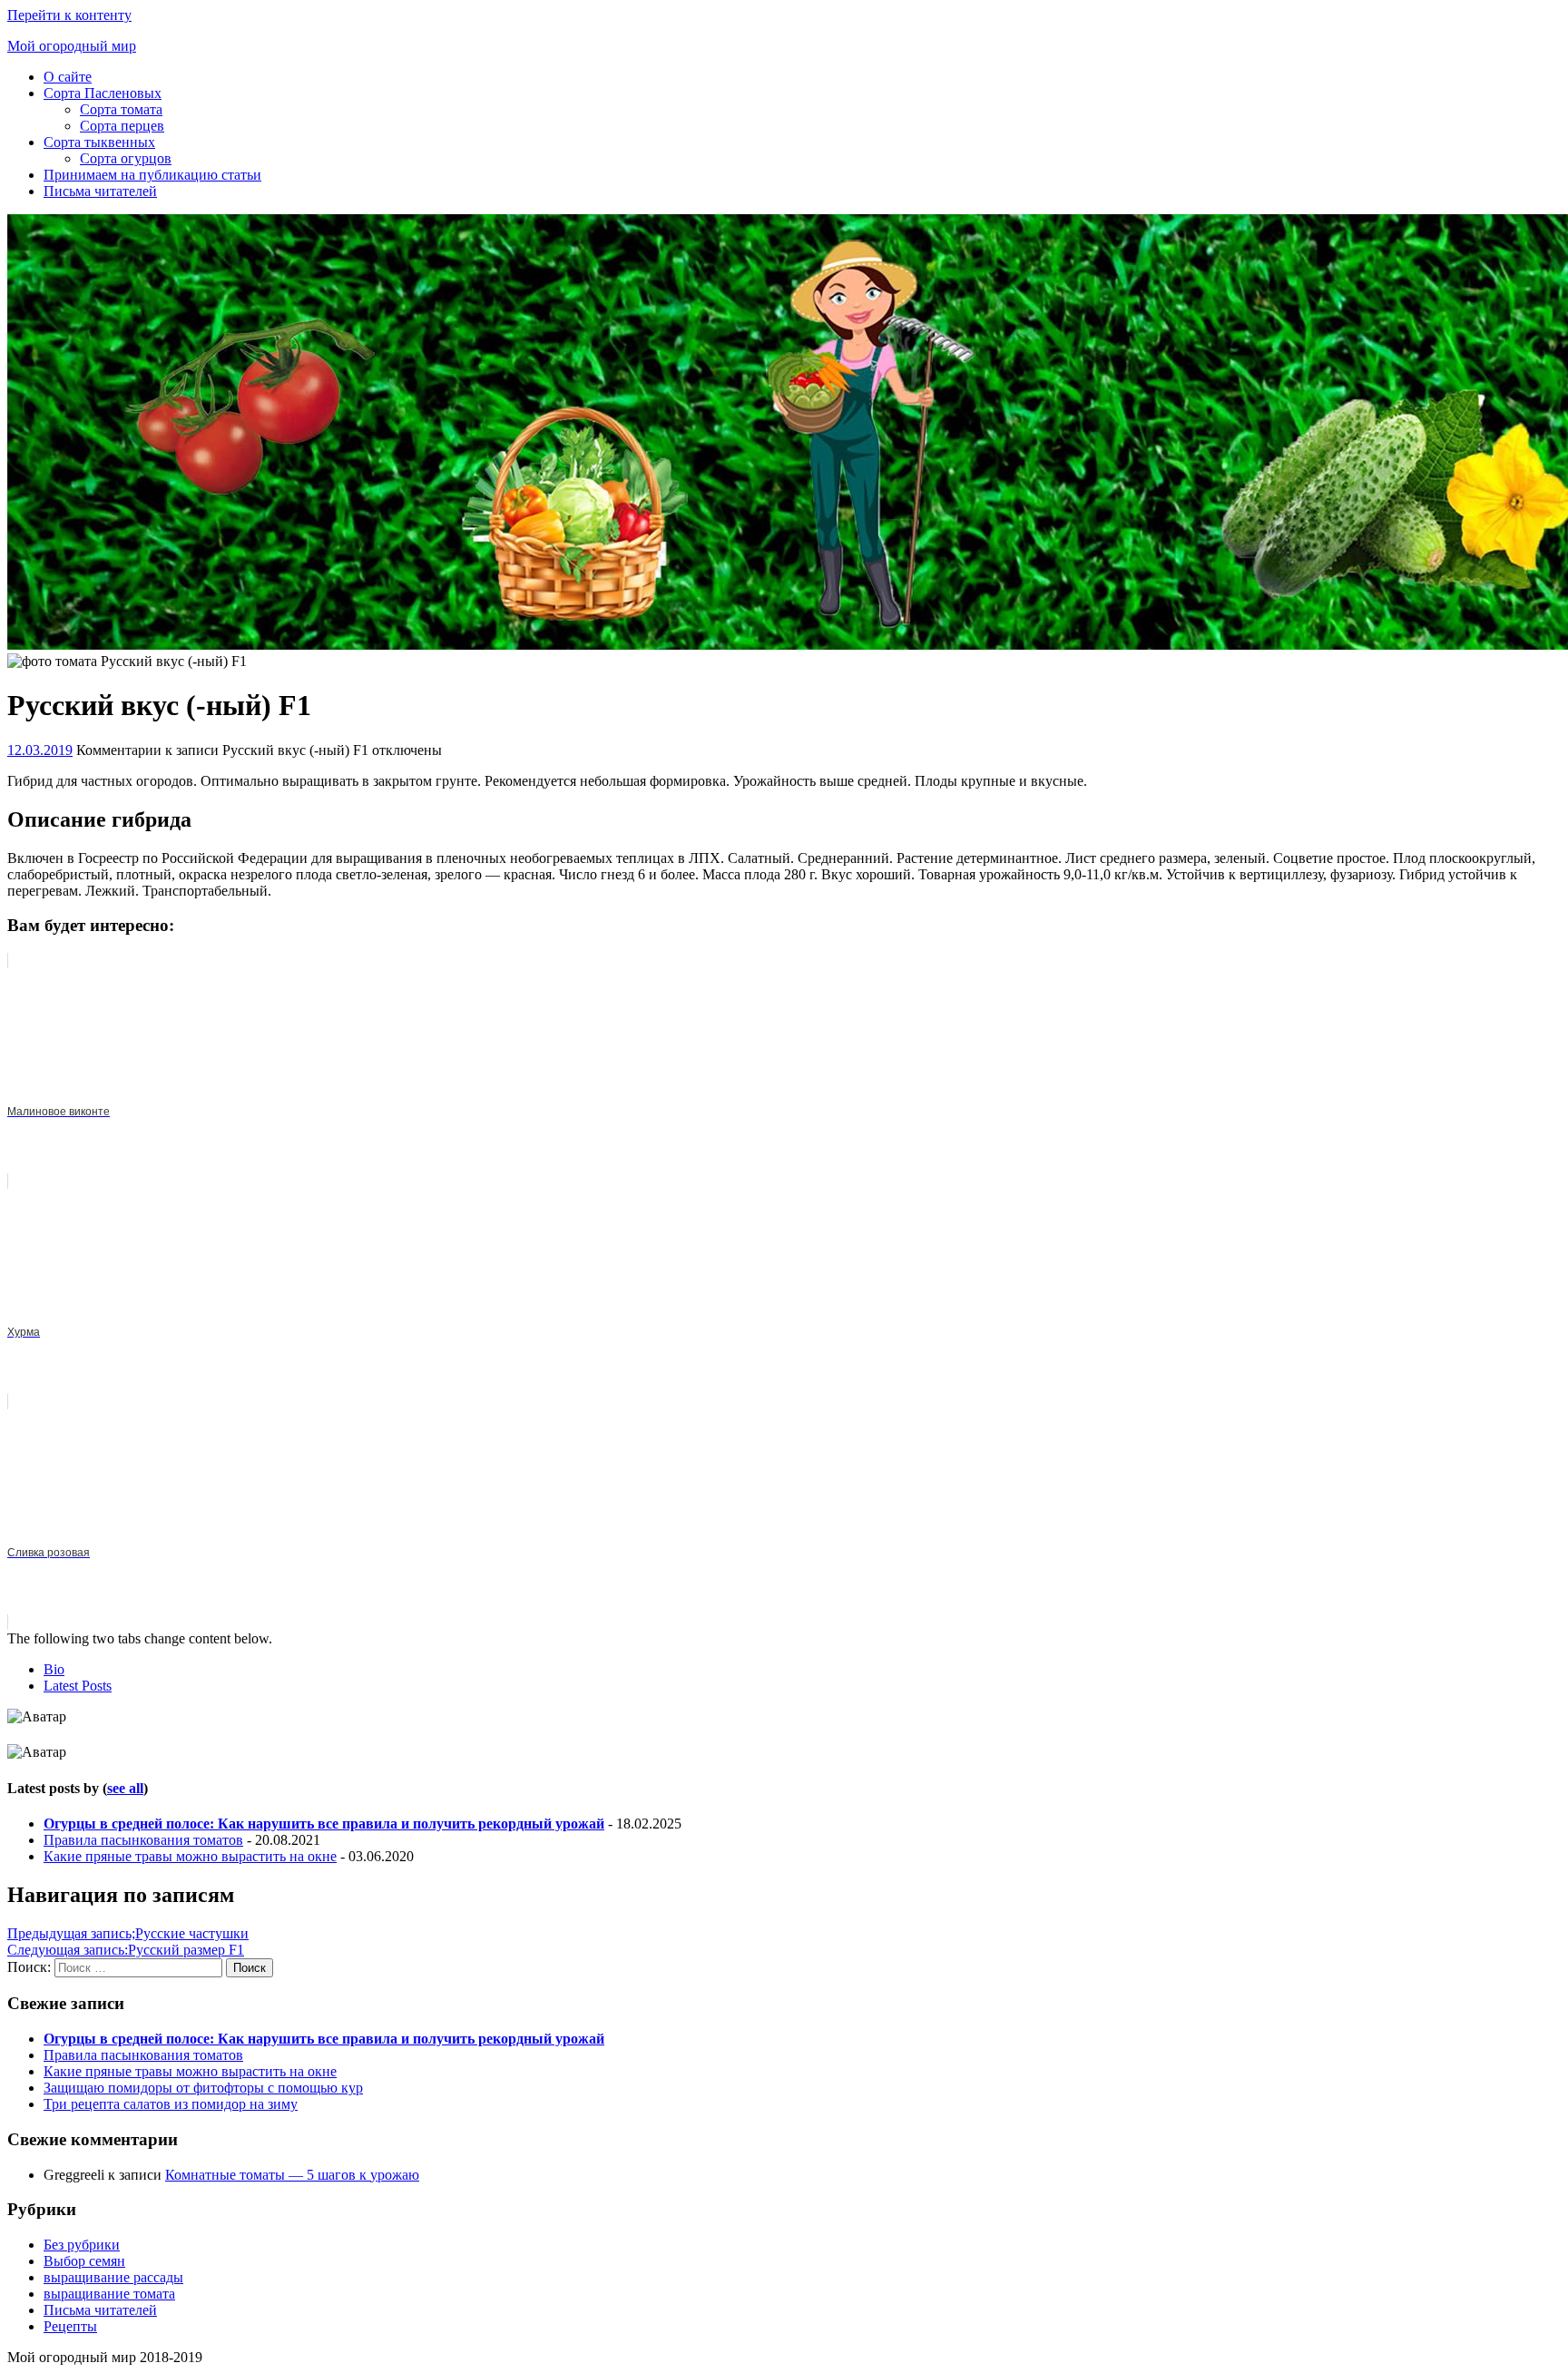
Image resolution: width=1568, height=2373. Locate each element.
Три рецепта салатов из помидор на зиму (171, 2104)
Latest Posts (78, 1686)
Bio (54, 1669)
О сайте (68, 77)
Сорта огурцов (126, 158)
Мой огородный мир (72, 46)
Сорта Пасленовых (103, 93)
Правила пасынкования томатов (143, 1840)
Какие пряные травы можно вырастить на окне (190, 1856)
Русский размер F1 (126, 1950)
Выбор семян (84, 2261)
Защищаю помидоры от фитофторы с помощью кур (203, 2088)
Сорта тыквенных (99, 142)
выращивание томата (109, 2294)
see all (125, 1788)
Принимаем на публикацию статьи (152, 175)
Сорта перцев (122, 126)
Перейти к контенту (69, 15)
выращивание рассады (113, 2277)
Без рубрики (82, 2245)
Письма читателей (100, 191)
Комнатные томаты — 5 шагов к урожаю (292, 2175)
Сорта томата (121, 109)
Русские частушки (128, 1933)
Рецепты (70, 2326)
